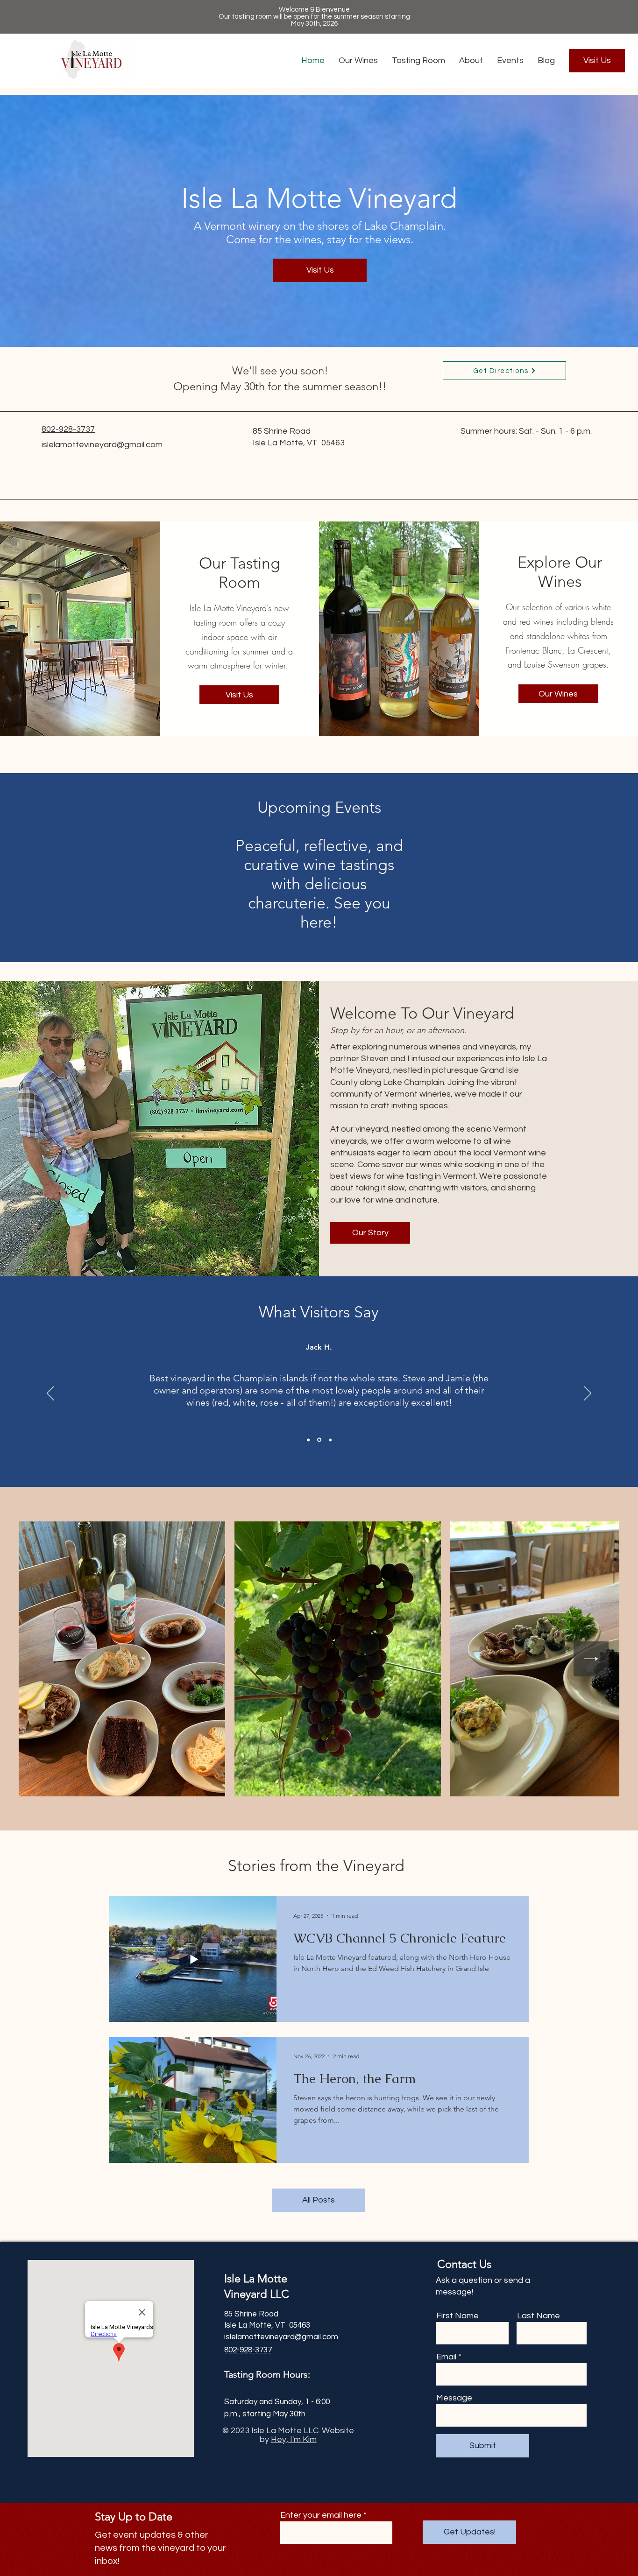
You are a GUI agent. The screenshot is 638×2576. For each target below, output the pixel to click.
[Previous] (50, 1394)
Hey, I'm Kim (294, 2439)
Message (454, 2398)
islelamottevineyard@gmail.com (102, 445)
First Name (457, 2316)
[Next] (588, 1394)
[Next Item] (591, 1659)
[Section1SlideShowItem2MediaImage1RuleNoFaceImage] (319, 1440)
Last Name (539, 2316)
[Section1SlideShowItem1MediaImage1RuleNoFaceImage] (308, 1440)
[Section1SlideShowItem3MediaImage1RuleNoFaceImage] (330, 1440)
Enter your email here (321, 2515)
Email (446, 2357)
